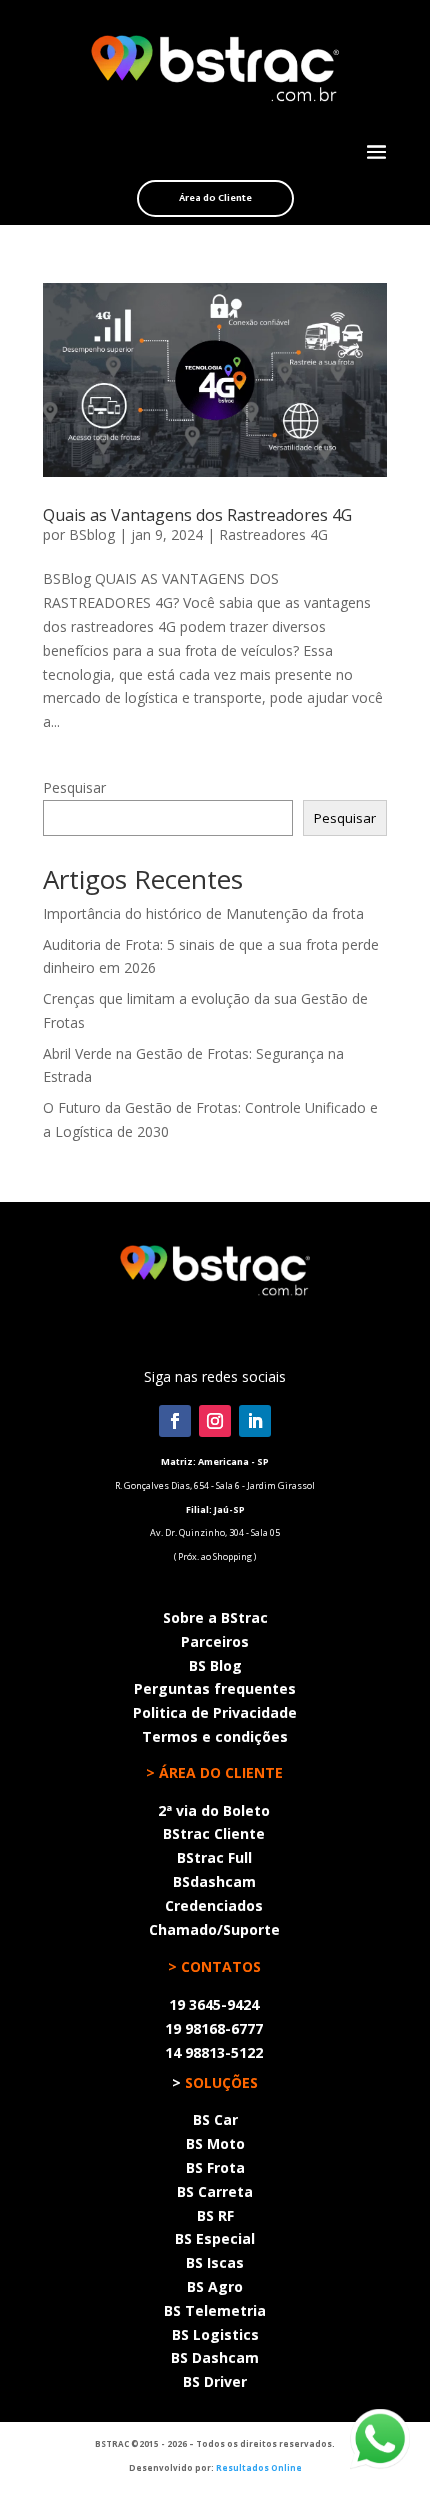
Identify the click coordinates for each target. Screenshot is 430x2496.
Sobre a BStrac (215, 1617)
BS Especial (215, 2238)
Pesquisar (74, 787)
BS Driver (215, 2381)
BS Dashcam (215, 2357)
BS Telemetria (215, 2310)
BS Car (215, 2119)
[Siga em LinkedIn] (255, 1421)
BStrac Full (214, 1857)
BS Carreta (215, 2191)
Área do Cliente (215, 198)
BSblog (92, 534)
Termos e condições (215, 1736)
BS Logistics (215, 2334)
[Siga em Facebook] (175, 1421)
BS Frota (215, 2167)
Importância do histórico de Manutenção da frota (203, 913)
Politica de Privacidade (215, 1712)
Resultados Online (259, 2467)
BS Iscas (215, 2262)
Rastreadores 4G (273, 534)
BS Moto (215, 2143)
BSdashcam (214, 1881)
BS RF (215, 2215)
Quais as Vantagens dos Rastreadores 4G (197, 515)
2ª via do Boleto (214, 1810)
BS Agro (215, 2286)
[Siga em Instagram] (215, 1421)
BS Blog (215, 1665)
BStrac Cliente (214, 1833)
